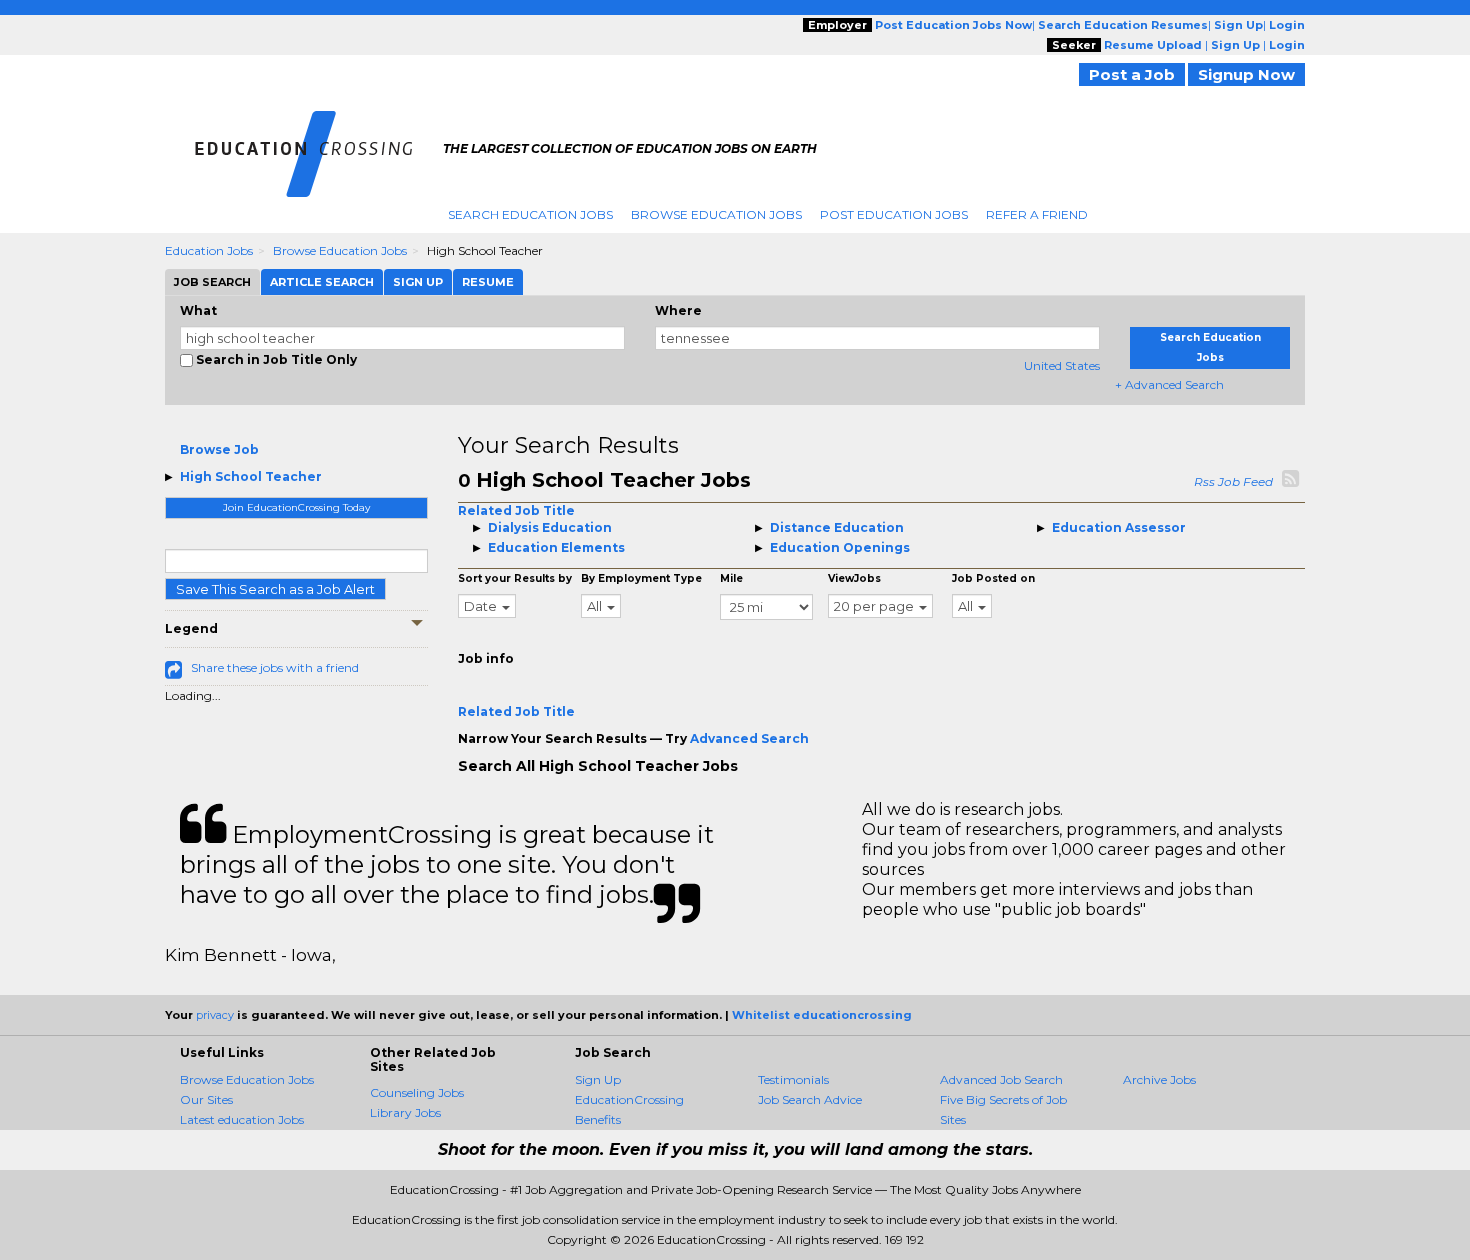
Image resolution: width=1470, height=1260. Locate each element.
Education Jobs (209, 250)
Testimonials (793, 1079)
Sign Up (598, 1079)
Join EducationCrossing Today (296, 507)
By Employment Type (641, 578)
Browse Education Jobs (716, 214)
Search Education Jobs (530, 214)
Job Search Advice (810, 1099)
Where (678, 310)
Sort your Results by (515, 578)
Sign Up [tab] (418, 282)
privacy (215, 1015)
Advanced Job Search (1001, 1079)
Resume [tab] (488, 282)
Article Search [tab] (322, 282)
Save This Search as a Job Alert (275, 589)
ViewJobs (854, 578)
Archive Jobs (1159, 1079)
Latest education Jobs (242, 1119)
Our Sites (206, 1099)
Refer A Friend (1037, 214)
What (198, 310)
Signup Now (1246, 74)
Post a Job (1132, 74)
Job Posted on (993, 578)
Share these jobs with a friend (275, 667)
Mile (731, 578)
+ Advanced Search (1169, 384)
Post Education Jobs (894, 214)
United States (1062, 365)
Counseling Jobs (417, 1092)
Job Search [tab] (212, 282)
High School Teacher (251, 476)
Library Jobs (405, 1112)
